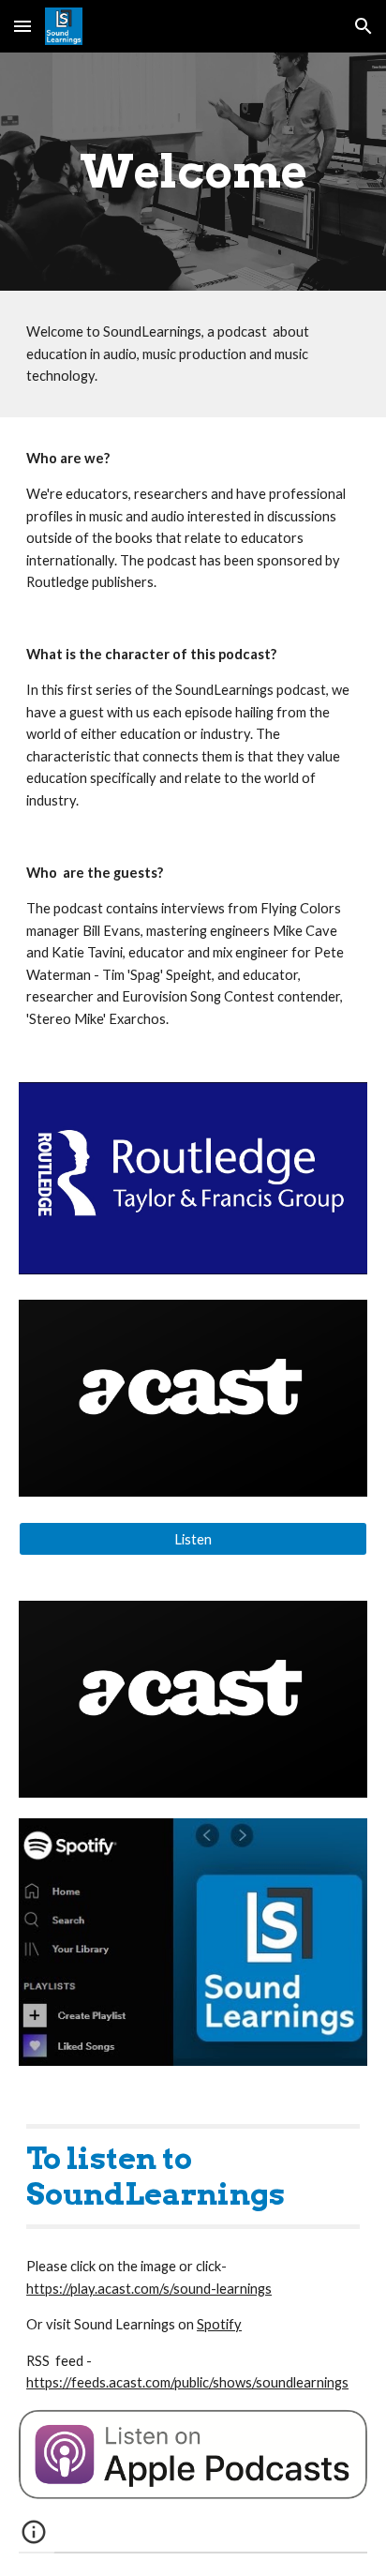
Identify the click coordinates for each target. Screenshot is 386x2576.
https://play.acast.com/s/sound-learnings (149, 2289)
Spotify (219, 2324)
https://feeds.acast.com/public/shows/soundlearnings (187, 2382)
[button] (22, 26)
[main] (193, 172)
